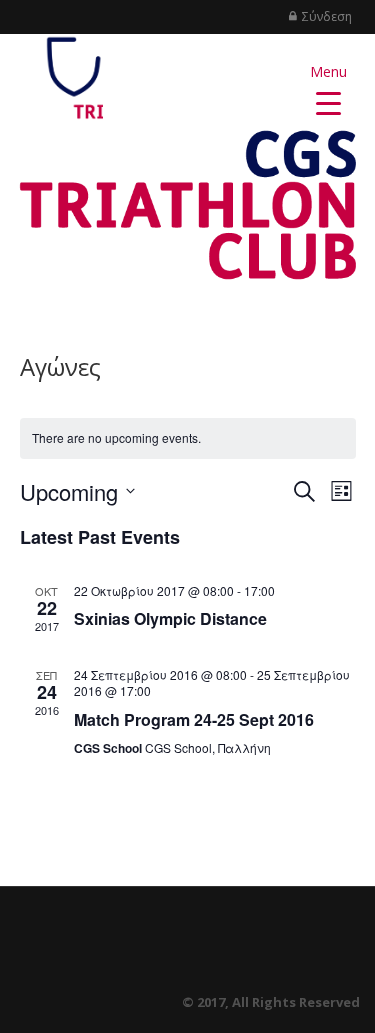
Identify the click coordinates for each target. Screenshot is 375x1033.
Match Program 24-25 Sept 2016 (194, 719)
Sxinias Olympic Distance (170, 618)
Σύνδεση (327, 16)
